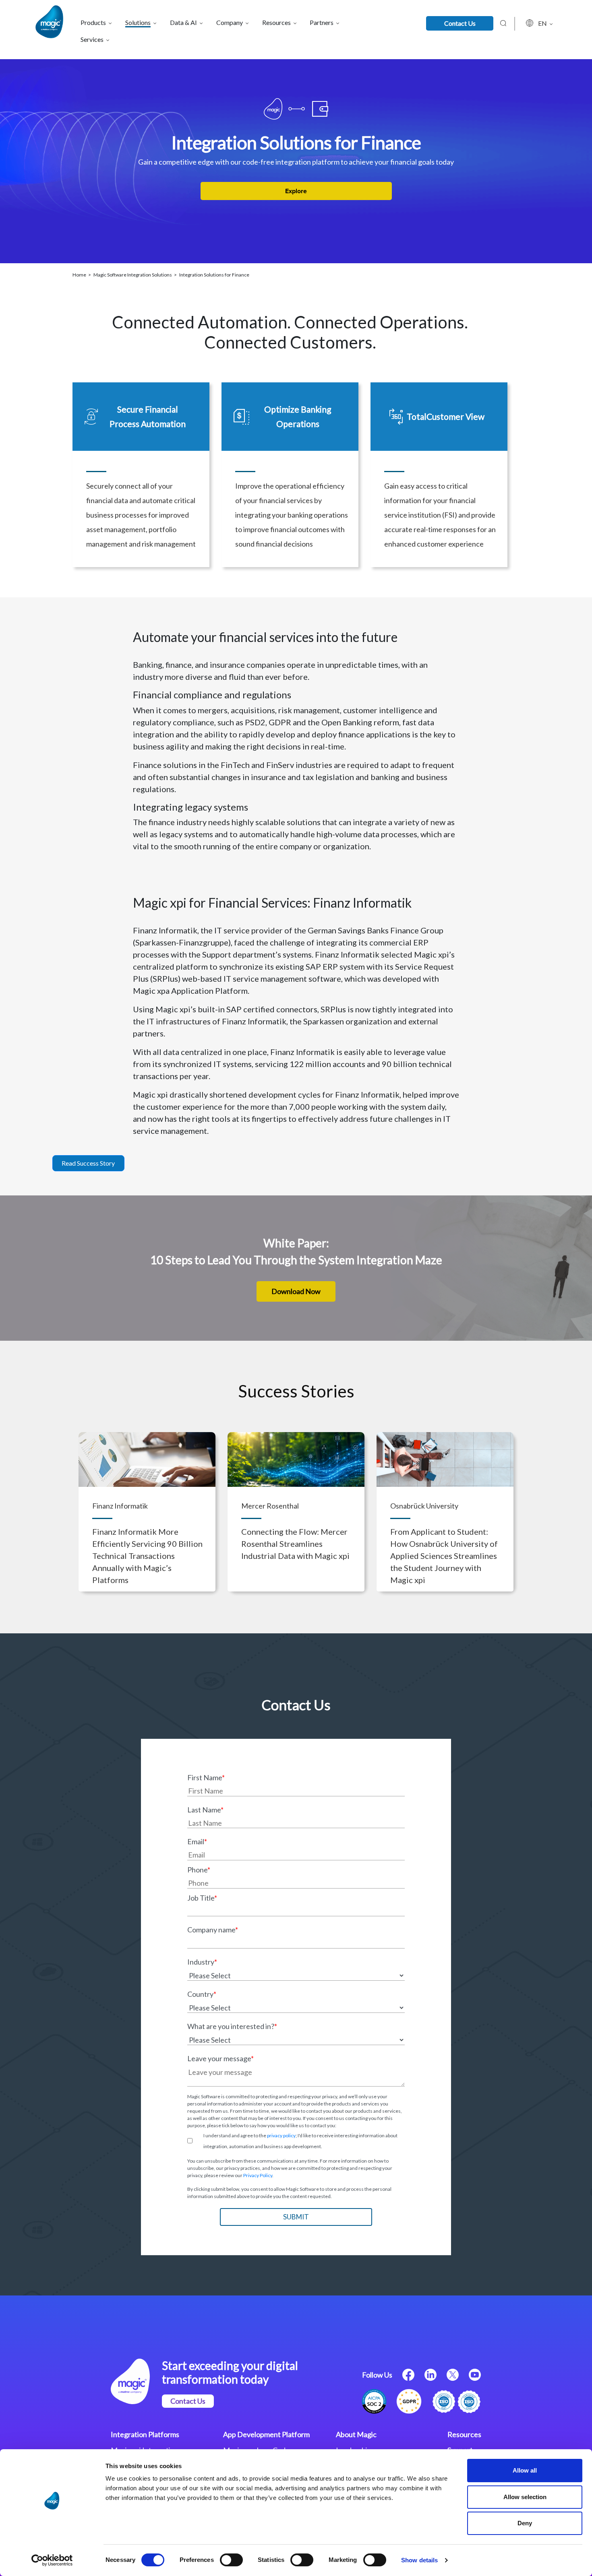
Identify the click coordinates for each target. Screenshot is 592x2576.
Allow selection (525, 2497)
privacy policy (281, 2135)
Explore (296, 191)
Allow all (525, 2470)
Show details (419, 2560)
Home (80, 275)
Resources (464, 2434)
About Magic (356, 2434)
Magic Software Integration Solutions (133, 275)
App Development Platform (266, 2434)
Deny (525, 2523)
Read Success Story (88, 1163)
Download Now (296, 1291)
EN (543, 23)
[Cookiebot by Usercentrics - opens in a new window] (52, 2560)
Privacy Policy (258, 2175)
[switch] (231, 2560)
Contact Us (460, 23)
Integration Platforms (145, 2434)
